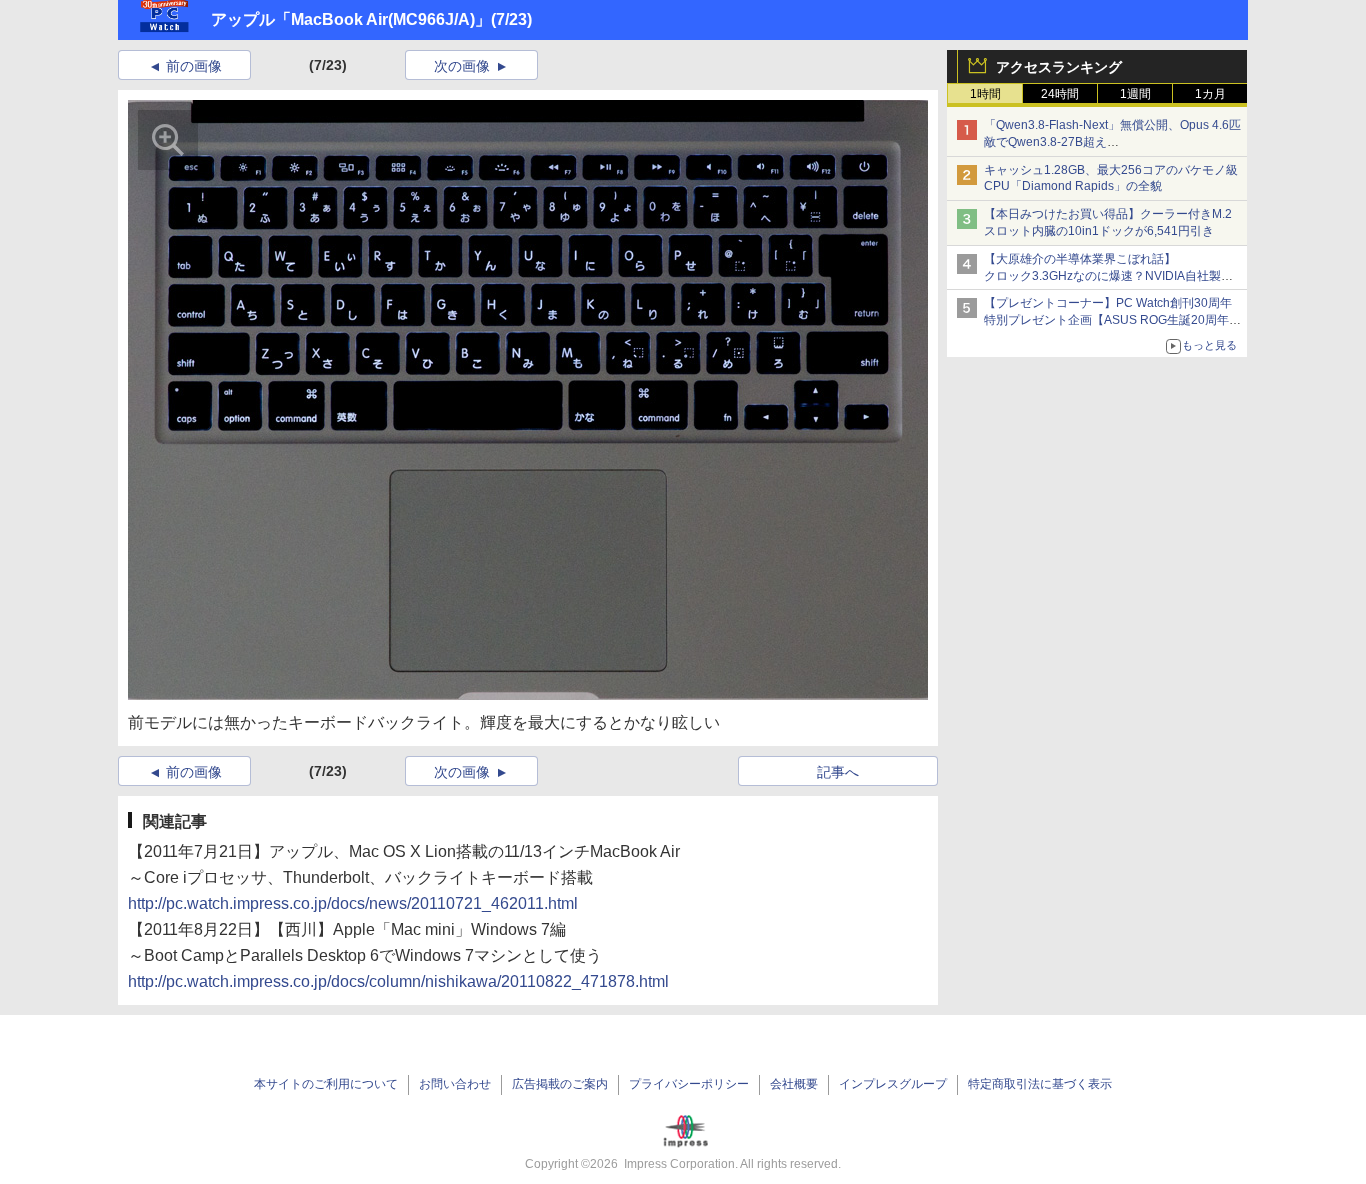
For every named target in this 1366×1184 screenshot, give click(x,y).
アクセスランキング (1059, 67)
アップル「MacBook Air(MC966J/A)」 (351, 19)
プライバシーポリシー (689, 1084)
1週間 (1135, 94)
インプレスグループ (893, 1084)
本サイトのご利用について (326, 1084)
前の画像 (194, 66)
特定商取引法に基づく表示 (1040, 1084)
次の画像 (462, 66)
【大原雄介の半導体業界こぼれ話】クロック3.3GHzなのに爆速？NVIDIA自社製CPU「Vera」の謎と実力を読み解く (1102, 276)
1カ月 (1210, 94)
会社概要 (794, 1084)
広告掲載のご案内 (560, 1084)
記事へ (838, 772)
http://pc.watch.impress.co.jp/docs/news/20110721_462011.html (353, 903)
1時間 (985, 94)
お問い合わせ (455, 1084)
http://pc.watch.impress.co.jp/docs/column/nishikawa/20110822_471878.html (398, 981)
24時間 (1060, 94)
